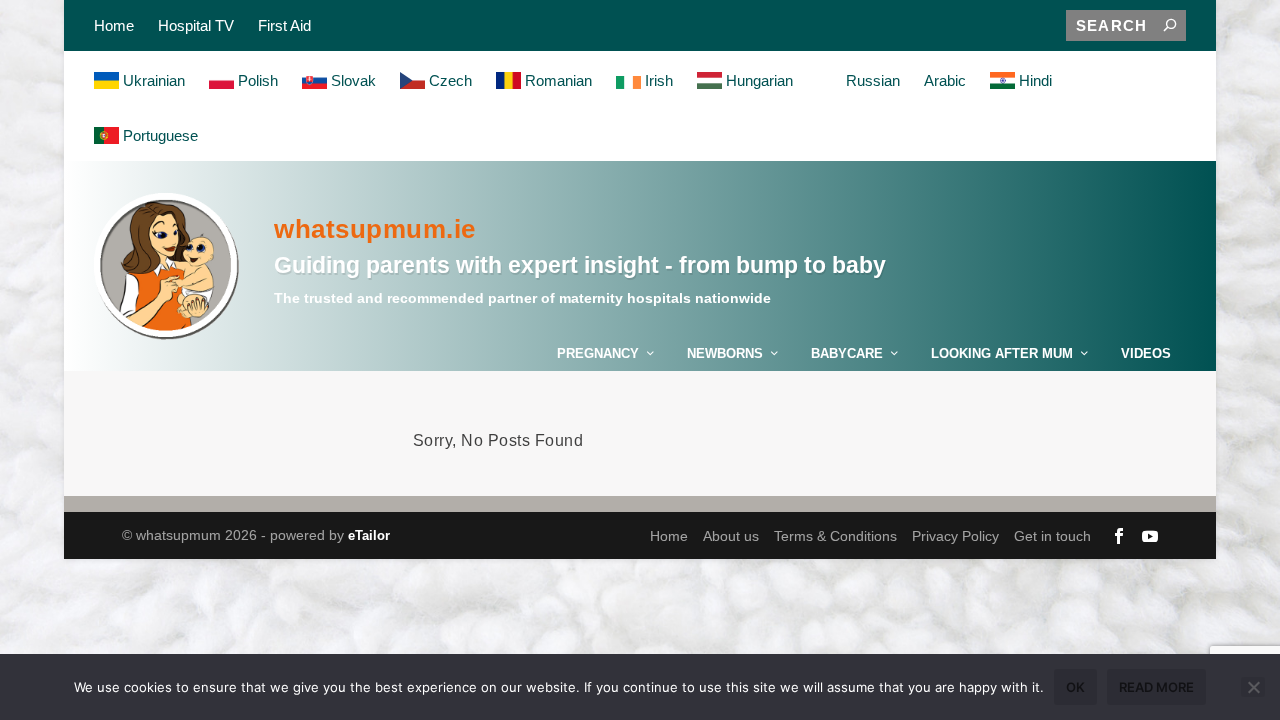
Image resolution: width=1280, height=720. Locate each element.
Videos (1146, 353)
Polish (256, 80)
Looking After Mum (1002, 353)
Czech (448, 80)
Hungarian (757, 80)
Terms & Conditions (835, 536)
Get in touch (1052, 536)
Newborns (725, 353)
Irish (657, 80)
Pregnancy (598, 353)
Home (114, 25)
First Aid (284, 25)
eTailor (369, 535)
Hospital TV (196, 25)
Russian (871, 80)
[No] (1253, 687)
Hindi (1033, 80)
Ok (1075, 687)
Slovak (351, 80)
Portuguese (158, 135)
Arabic (945, 80)
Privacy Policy (955, 536)
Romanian (556, 80)
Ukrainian (152, 80)
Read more (1156, 687)
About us (731, 536)
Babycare (847, 353)
